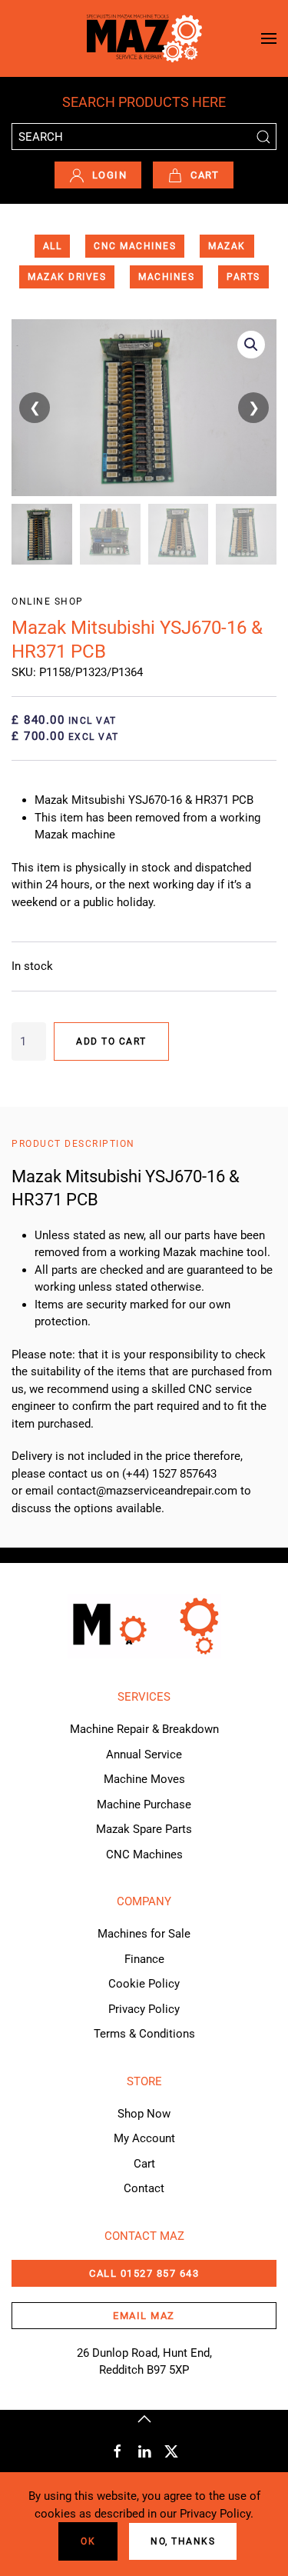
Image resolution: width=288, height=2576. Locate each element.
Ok (88, 2541)
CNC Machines (135, 246)
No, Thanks (183, 2541)
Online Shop (48, 602)
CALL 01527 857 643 (144, 2273)
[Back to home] (144, 38)
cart (205, 175)
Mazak (227, 246)
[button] (269, 38)
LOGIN (110, 175)
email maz (144, 2316)
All (53, 246)
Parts (243, 277)
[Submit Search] (263, 137)
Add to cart (111, 1041)
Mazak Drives (67, 277)
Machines (166, 277)
